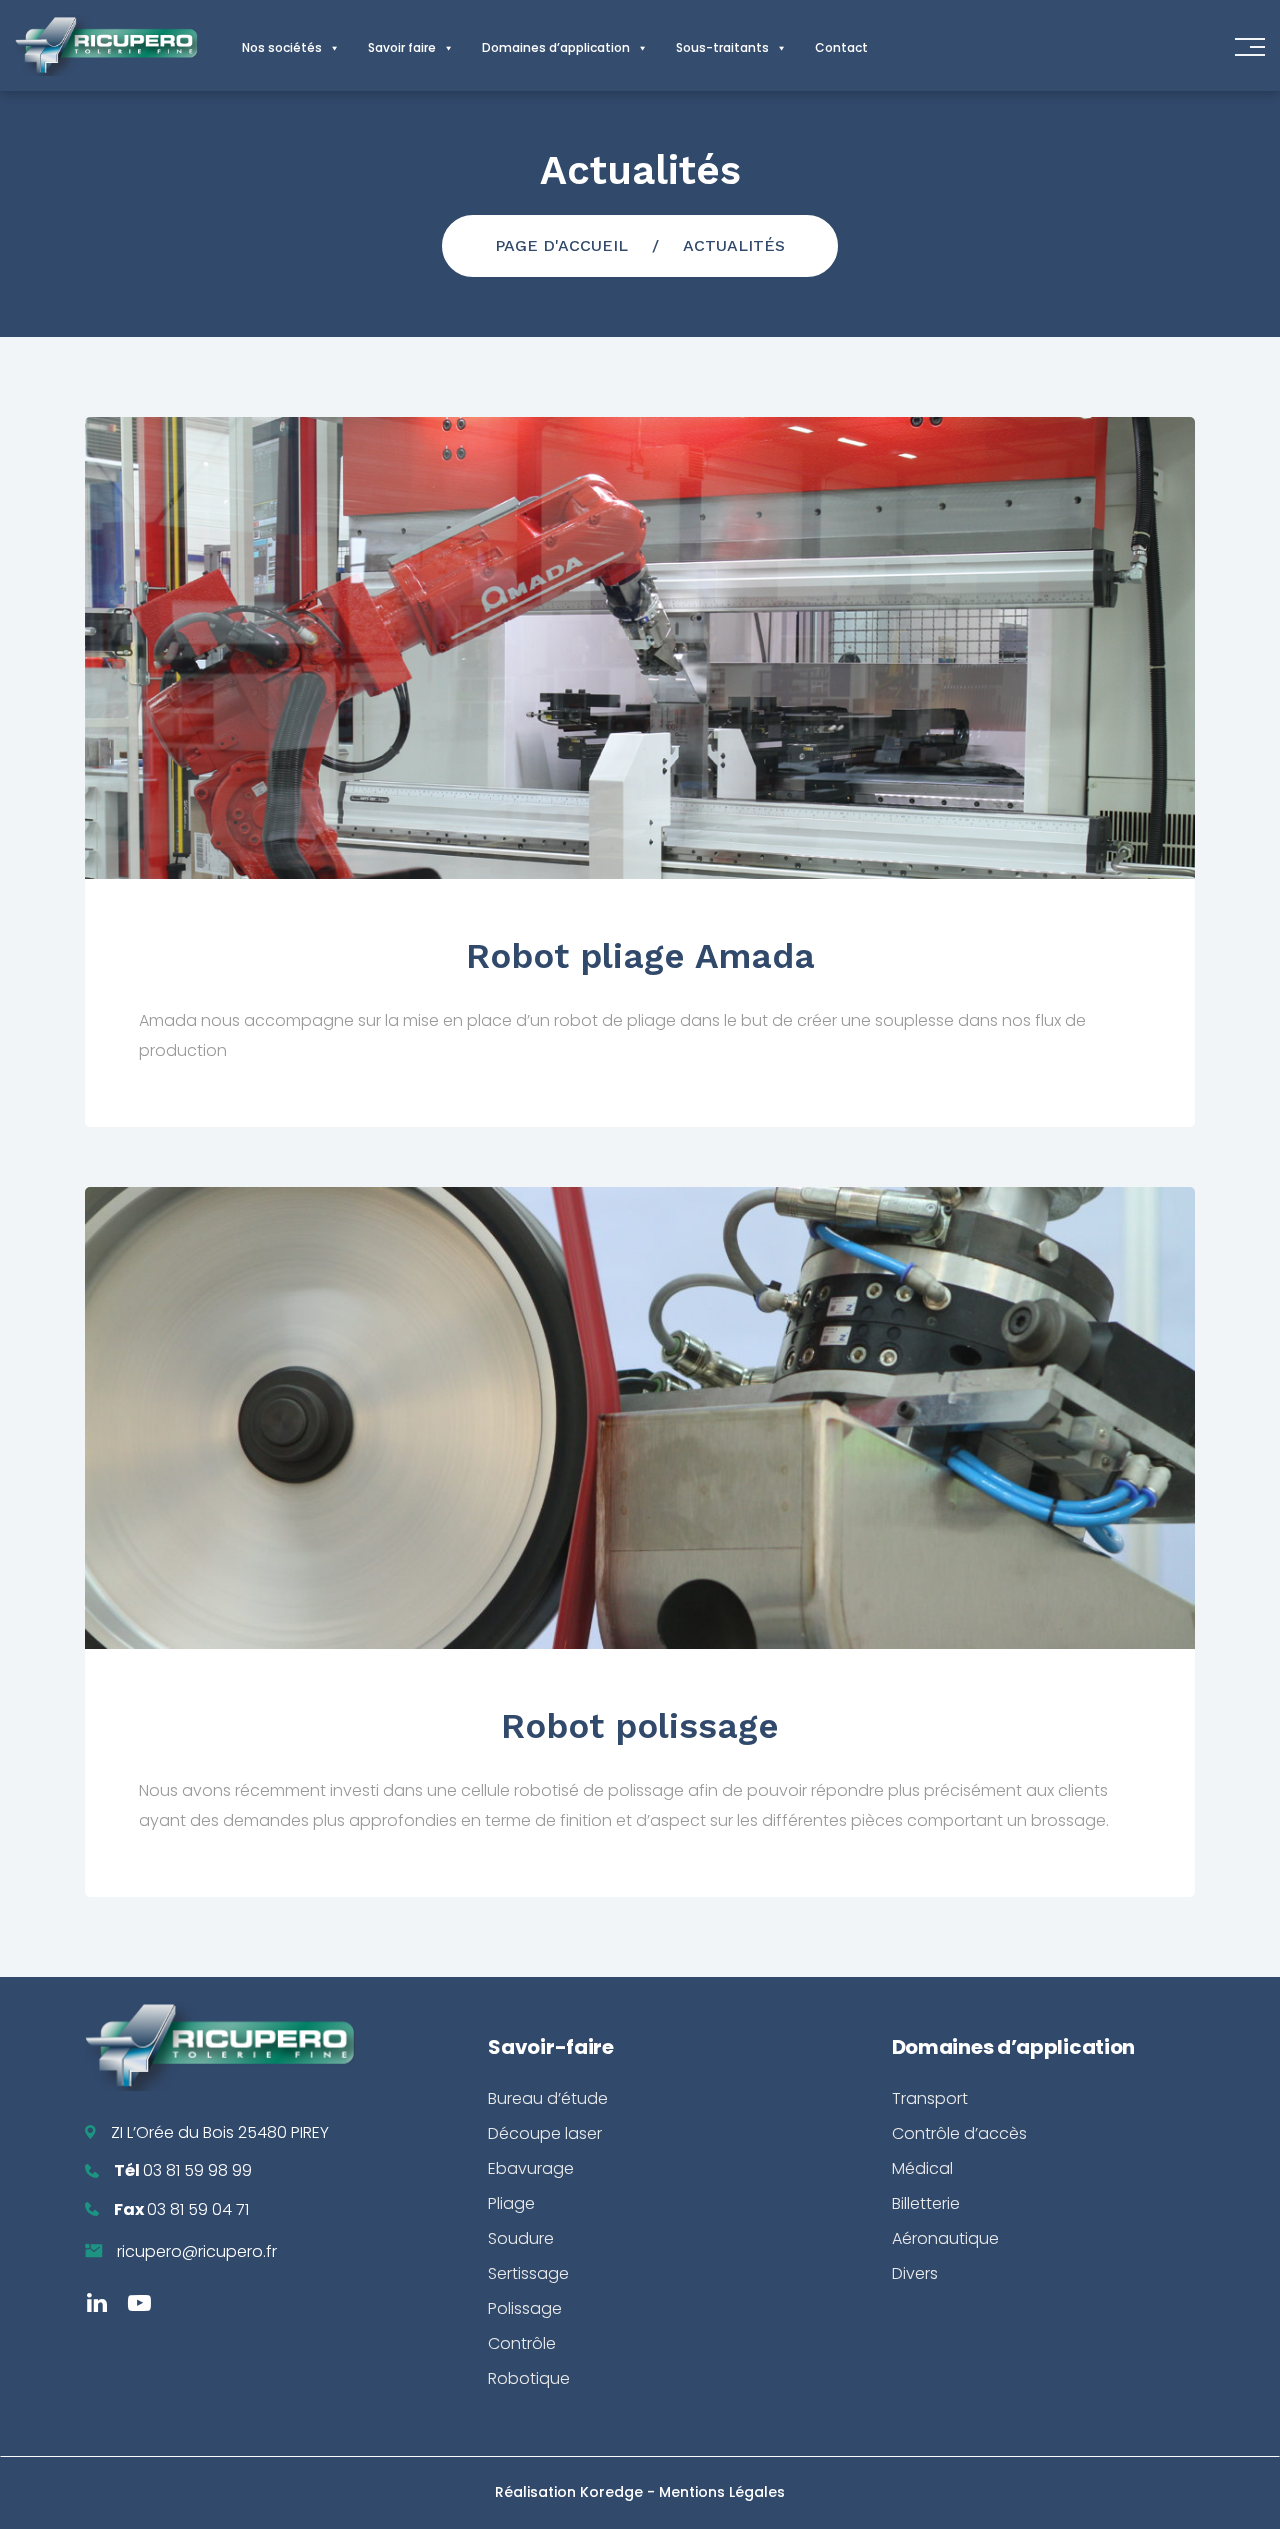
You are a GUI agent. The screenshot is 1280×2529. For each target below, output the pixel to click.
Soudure (521, 2238)
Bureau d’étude (548, 2098)
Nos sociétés (282, 47)
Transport (930, 2098)
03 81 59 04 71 (198, 2209)
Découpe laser (545, 2133)
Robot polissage (640, 1726)
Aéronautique (945, 2238)
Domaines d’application (556, 47)
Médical (922, 2168)
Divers (915, 2273)
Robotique (529, 2378)
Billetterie (926, 2203)
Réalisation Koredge (571, 2492)
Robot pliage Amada (640, 956)
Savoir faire (402, 47)
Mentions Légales (722, 2492)
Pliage (511, 2203)
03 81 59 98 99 (197, 2170)
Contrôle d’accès (959, 2133)
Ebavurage (531, 2168)
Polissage (525, 2308)
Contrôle (522, 2343)
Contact (841, 47)
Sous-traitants (722, 47)
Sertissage (528, 2273)
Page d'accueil (561, 245)
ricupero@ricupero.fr (197, 2251)
